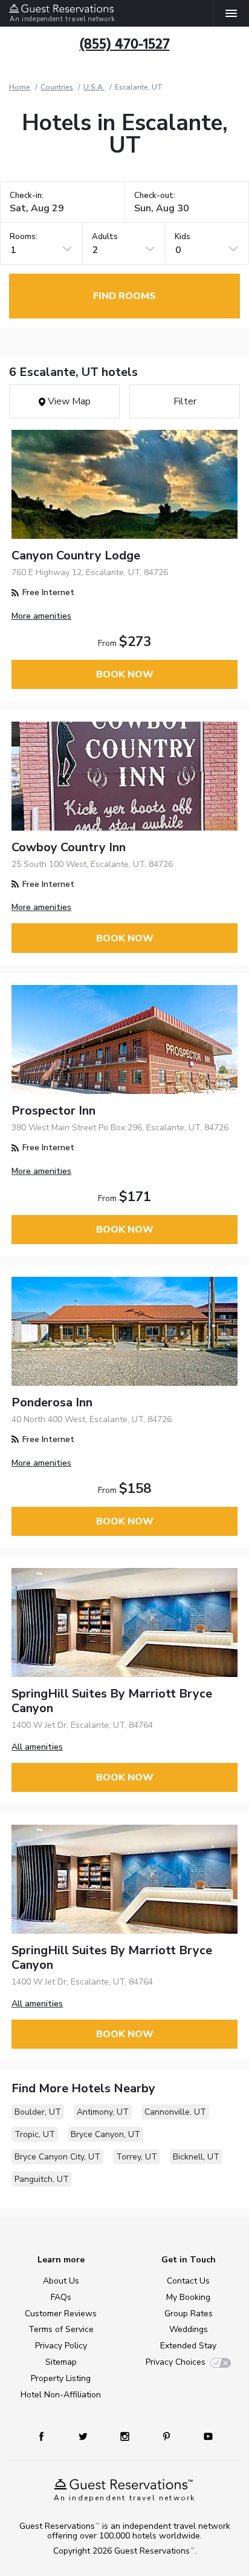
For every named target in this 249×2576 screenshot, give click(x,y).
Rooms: (24, 237)
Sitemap (61, 2362)
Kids (183, 237)
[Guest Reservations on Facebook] (47, 2436)
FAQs (61, 2297)
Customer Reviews (61, 2314)
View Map (68, 401)
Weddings (189, 2329)
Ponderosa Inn (52, 1402)
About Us (61, 2281)
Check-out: (155, 196)
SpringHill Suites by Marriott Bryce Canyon (112, 1701)
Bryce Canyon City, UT (57, 2157)
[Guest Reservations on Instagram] (126, 2436)
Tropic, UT (35, 2134)
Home (20, 87)
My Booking (188, 2297)
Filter (185, 401)
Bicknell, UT (196, 2157)
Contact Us (188, 2281)
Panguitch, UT (42, 2179)
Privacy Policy (61, 2346)
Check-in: (27, 196)
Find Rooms (124, 296)
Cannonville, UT (175, 2112)
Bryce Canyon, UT (105, 2134)
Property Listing (61, 2378)
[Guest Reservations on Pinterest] (168, 2436)
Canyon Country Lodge (76, 555)
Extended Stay (188, 2346)
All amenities (37, 1747)
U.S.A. (94, 87)
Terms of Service (61, 2329)
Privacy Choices (176, 2362)
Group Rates (189, 2314)
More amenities (41, 616)
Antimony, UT (103, 2112)
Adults (105, 237)
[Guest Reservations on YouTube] (204, 2436)
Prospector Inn (53, 1111)
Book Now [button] (125, 674)
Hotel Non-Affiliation (61, 2395)
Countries (57, 87)
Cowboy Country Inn (69, 847)
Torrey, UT (137, 2157)
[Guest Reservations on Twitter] (84, 2436)
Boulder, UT (38, 2112)
